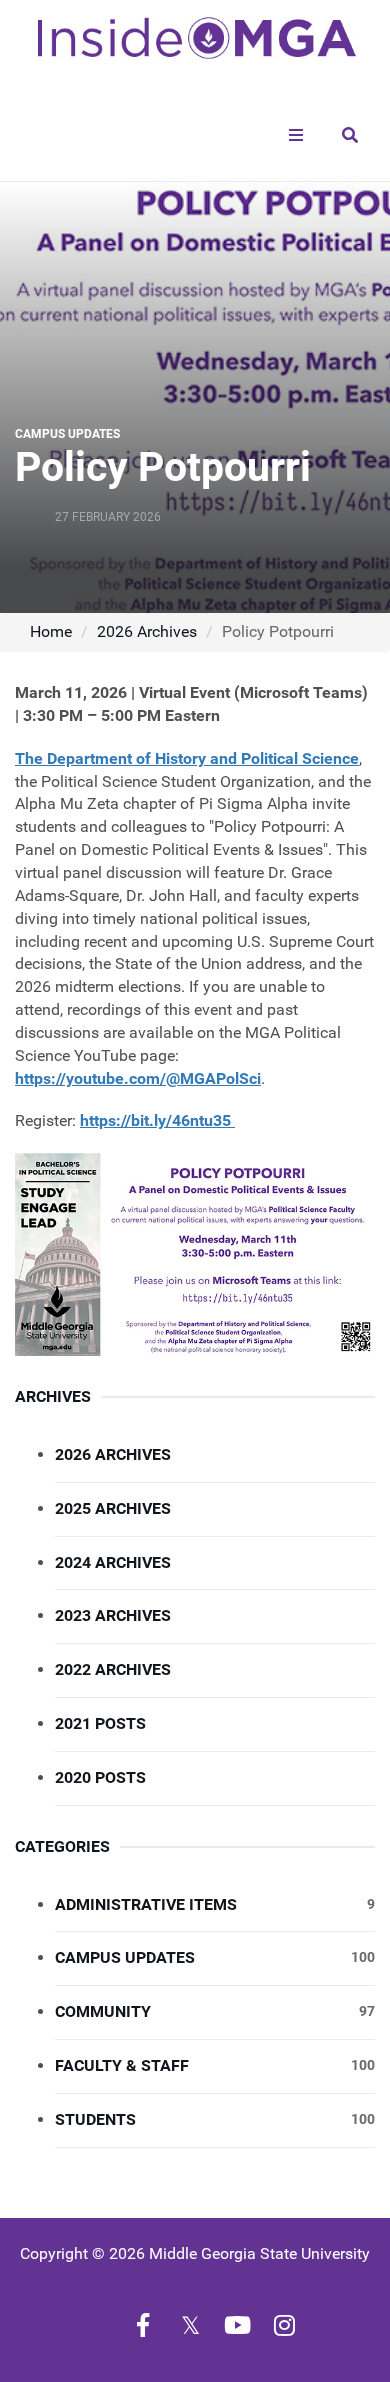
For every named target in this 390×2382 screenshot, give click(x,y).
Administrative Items (215, 1904)
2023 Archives (113, 1615)
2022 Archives (113, 1669)
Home (51, 631)
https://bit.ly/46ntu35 (157, 1120)
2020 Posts (100, 1777)
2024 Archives (113, 1562)
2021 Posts (100, 1723)
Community (215, 2011)
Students (215, 2119)
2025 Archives (113, 1508)
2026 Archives (147, 631)
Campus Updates (215, 1957)
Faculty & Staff (215, 2065)
